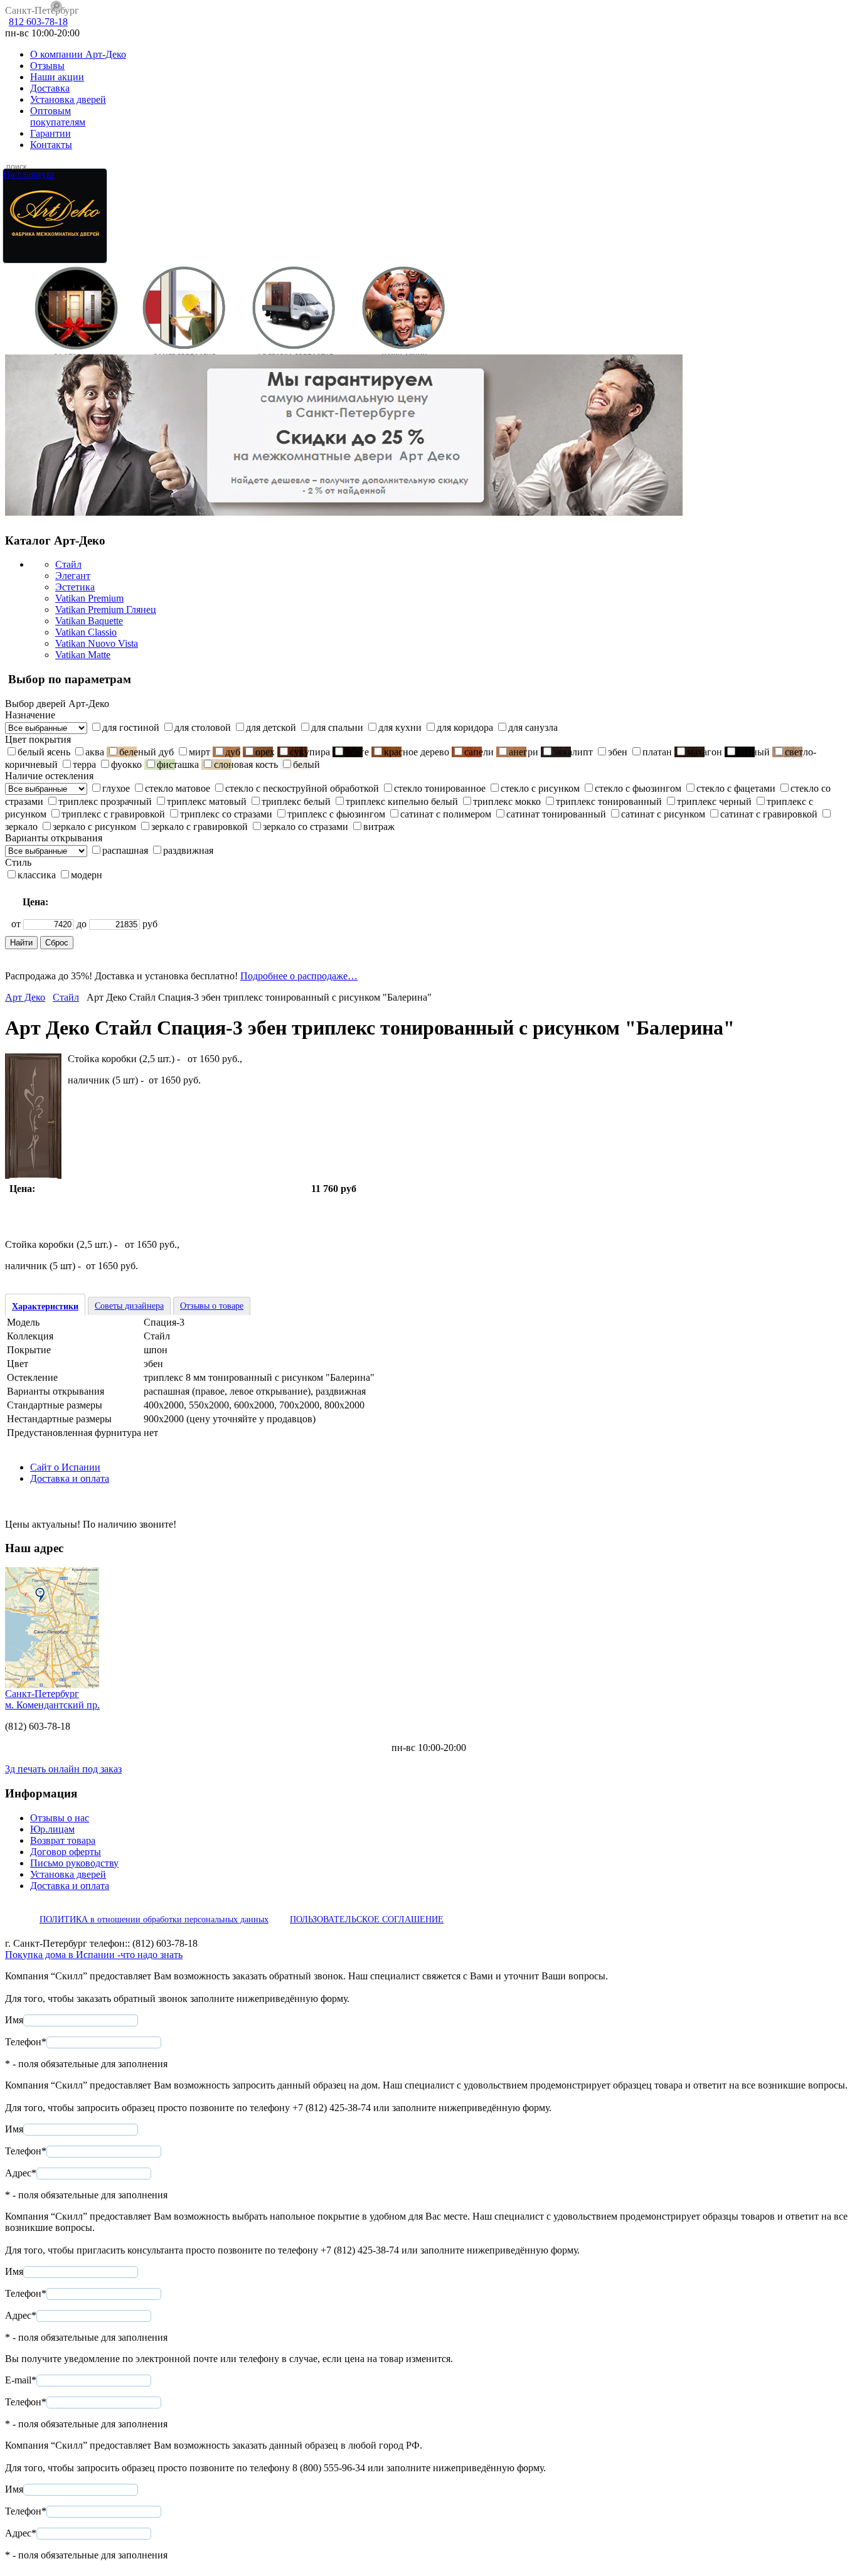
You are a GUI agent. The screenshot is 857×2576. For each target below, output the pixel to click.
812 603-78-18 (38, 22)
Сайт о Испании (65, 1467)
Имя (14, 2020)
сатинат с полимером (446, 814)
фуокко (126, 764)
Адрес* (21, 2173)
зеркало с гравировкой (200, 827)
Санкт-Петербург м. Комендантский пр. (52, 1699)
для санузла (533, 727)
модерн (87, 875)
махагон (705, 752)
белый (306, 764)
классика (37, 875)
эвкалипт (573, 752)
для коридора (465, 727)
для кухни (400, 727)
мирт (200, 752)
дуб (233, 752)
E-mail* (21, 2380)
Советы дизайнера (129, 1306)
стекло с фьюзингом (638, 788)
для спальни (337, 727)
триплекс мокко (507, 801)
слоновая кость (246, 764)
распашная (125, 850)
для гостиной (131, 727)
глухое (116, 788)
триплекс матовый (207, 801)
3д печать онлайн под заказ (63, 1769)
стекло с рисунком (540, 788)
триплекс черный (714, 801)
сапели (479, 752)
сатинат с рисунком (663, 814)
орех (265, 752)
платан (657, 752)
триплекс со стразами (226, 814)
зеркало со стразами (306, 827)
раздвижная (188, 850)
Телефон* (26, 2042)
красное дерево (417, 752)
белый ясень (44, 752)
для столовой (203, 727)
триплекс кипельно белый (402, 801)
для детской (271, 727)
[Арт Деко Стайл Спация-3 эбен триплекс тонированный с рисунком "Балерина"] (33, 1175)
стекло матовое (178, 788)
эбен (618, 752)
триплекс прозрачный (105, 801)
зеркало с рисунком (94, 827)
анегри (524, 752)
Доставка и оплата (70, 1478)
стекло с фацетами (736, 788)
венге (357, 752)
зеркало (21, 827)
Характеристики (45, 1307)
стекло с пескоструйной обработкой (302, 788)
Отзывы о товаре (212, 1306)
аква (95, 752)
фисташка (178, 764)
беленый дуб (146, 752)
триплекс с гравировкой (113, 814)
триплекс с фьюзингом (336, 814)
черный (753, 752)
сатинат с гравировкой (769, 814)
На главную (29, 174)
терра (84, 764)
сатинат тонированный (556, 814)
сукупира (310, 752)
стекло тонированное (440, 788)
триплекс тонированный (609, 801)
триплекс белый (296, 801)
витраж (379, 827)
